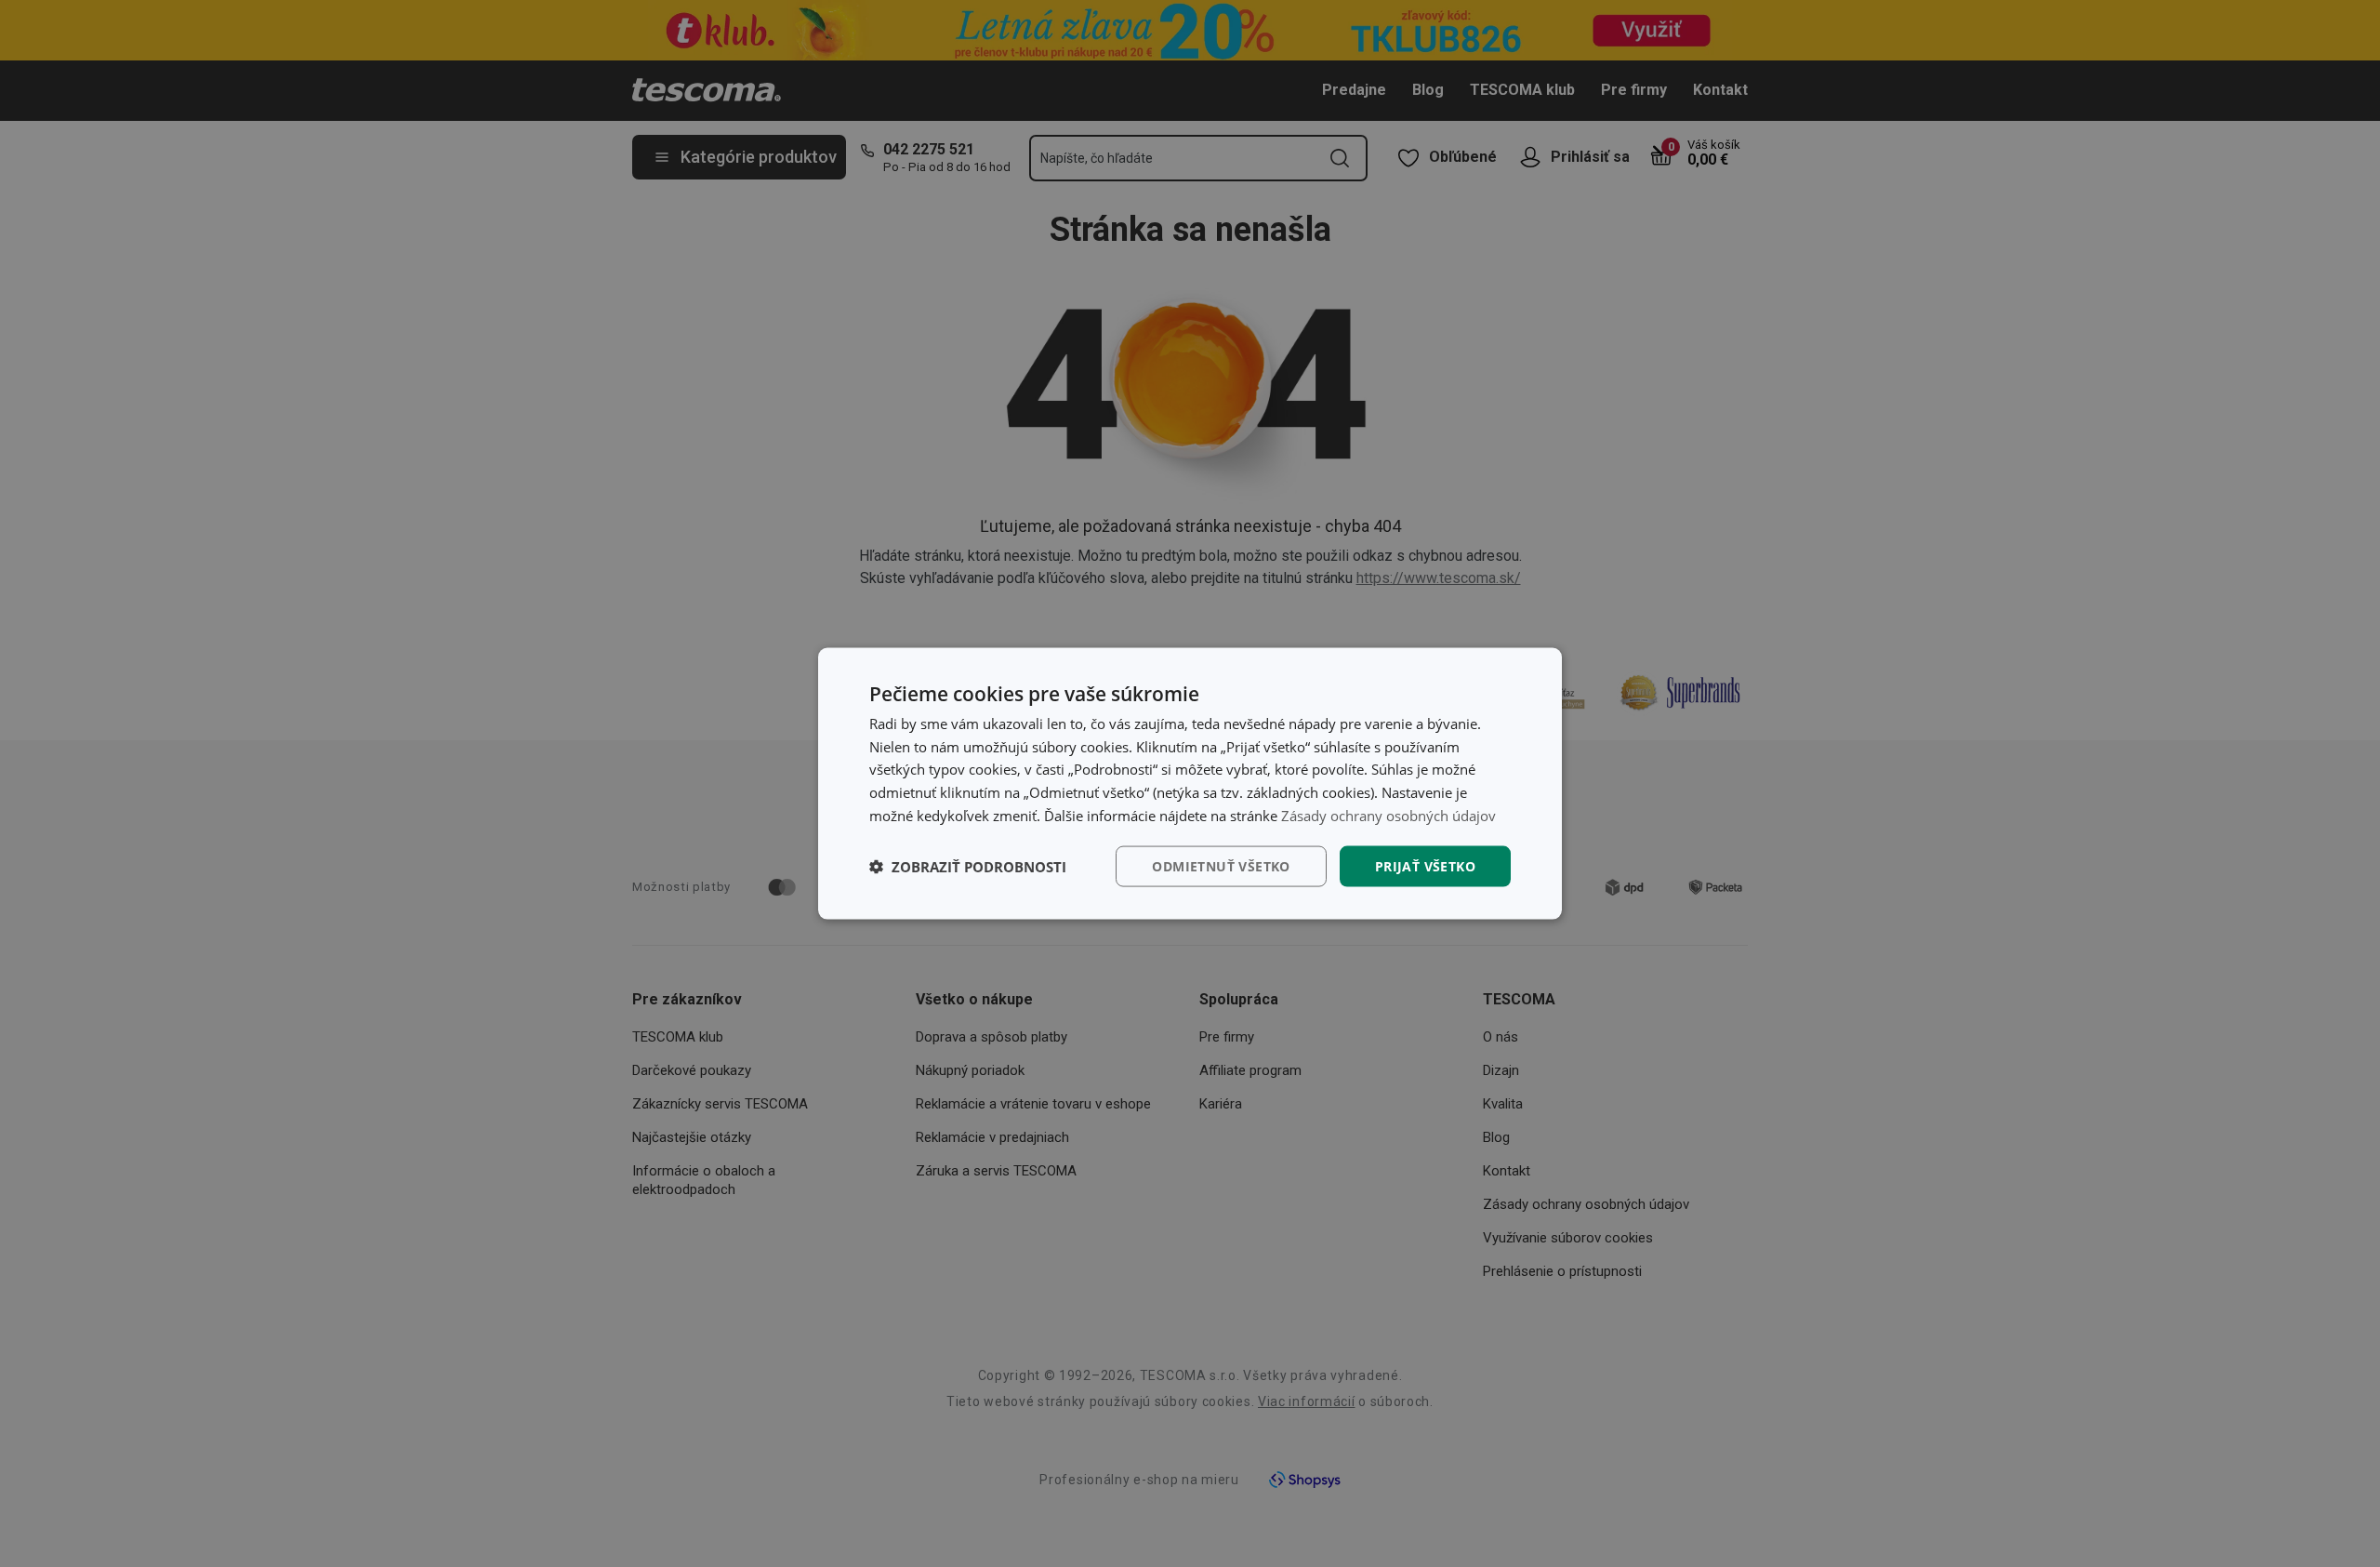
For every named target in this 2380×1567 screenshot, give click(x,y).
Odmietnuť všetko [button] (1221, 865)
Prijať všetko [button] (1425, 865)
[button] (968, 867)
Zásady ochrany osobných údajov (1388, 815)
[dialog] (1190, 783)
